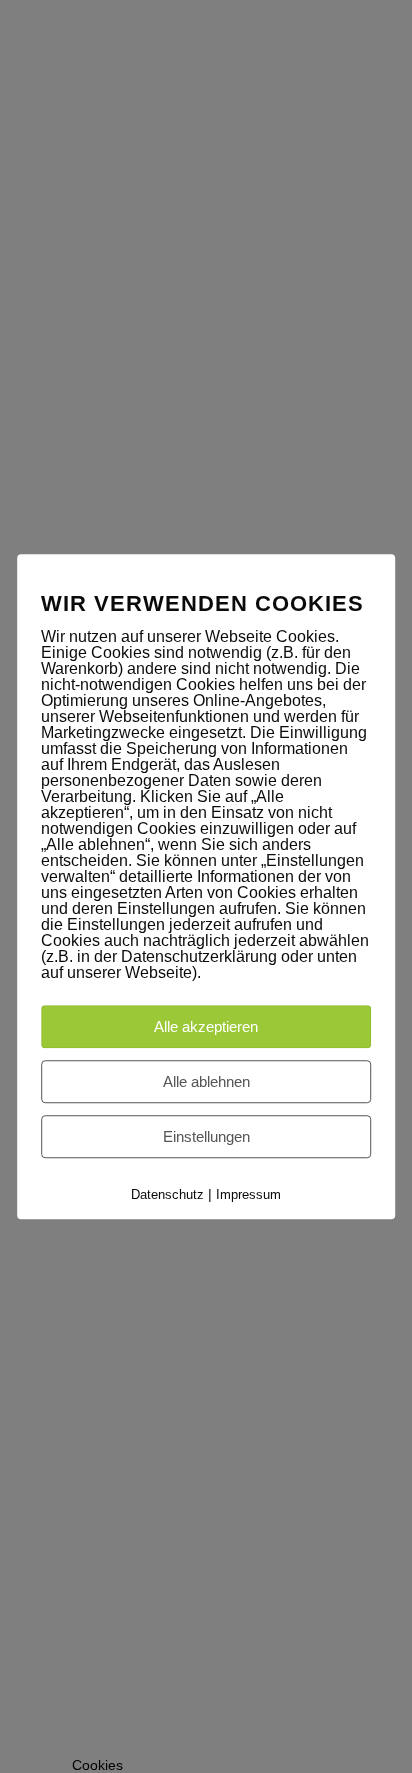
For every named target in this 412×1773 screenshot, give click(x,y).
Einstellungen (206, 1136)
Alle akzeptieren (206, 1026)
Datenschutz (167, 1194)
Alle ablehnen (206, 1081)
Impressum (248, 1194)
